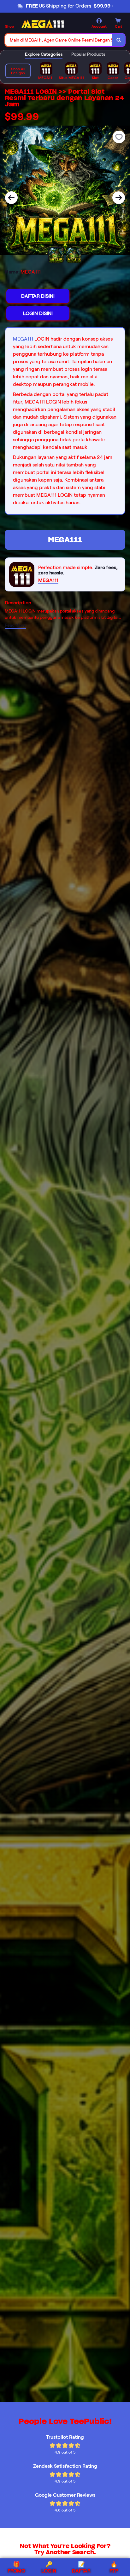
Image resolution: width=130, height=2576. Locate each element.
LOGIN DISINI (38, 313)
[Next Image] (119, 198)
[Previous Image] (11, 198)
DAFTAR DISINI (38, 296)
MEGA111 (23, 339)
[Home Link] (43, 24)
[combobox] (59, 40)
